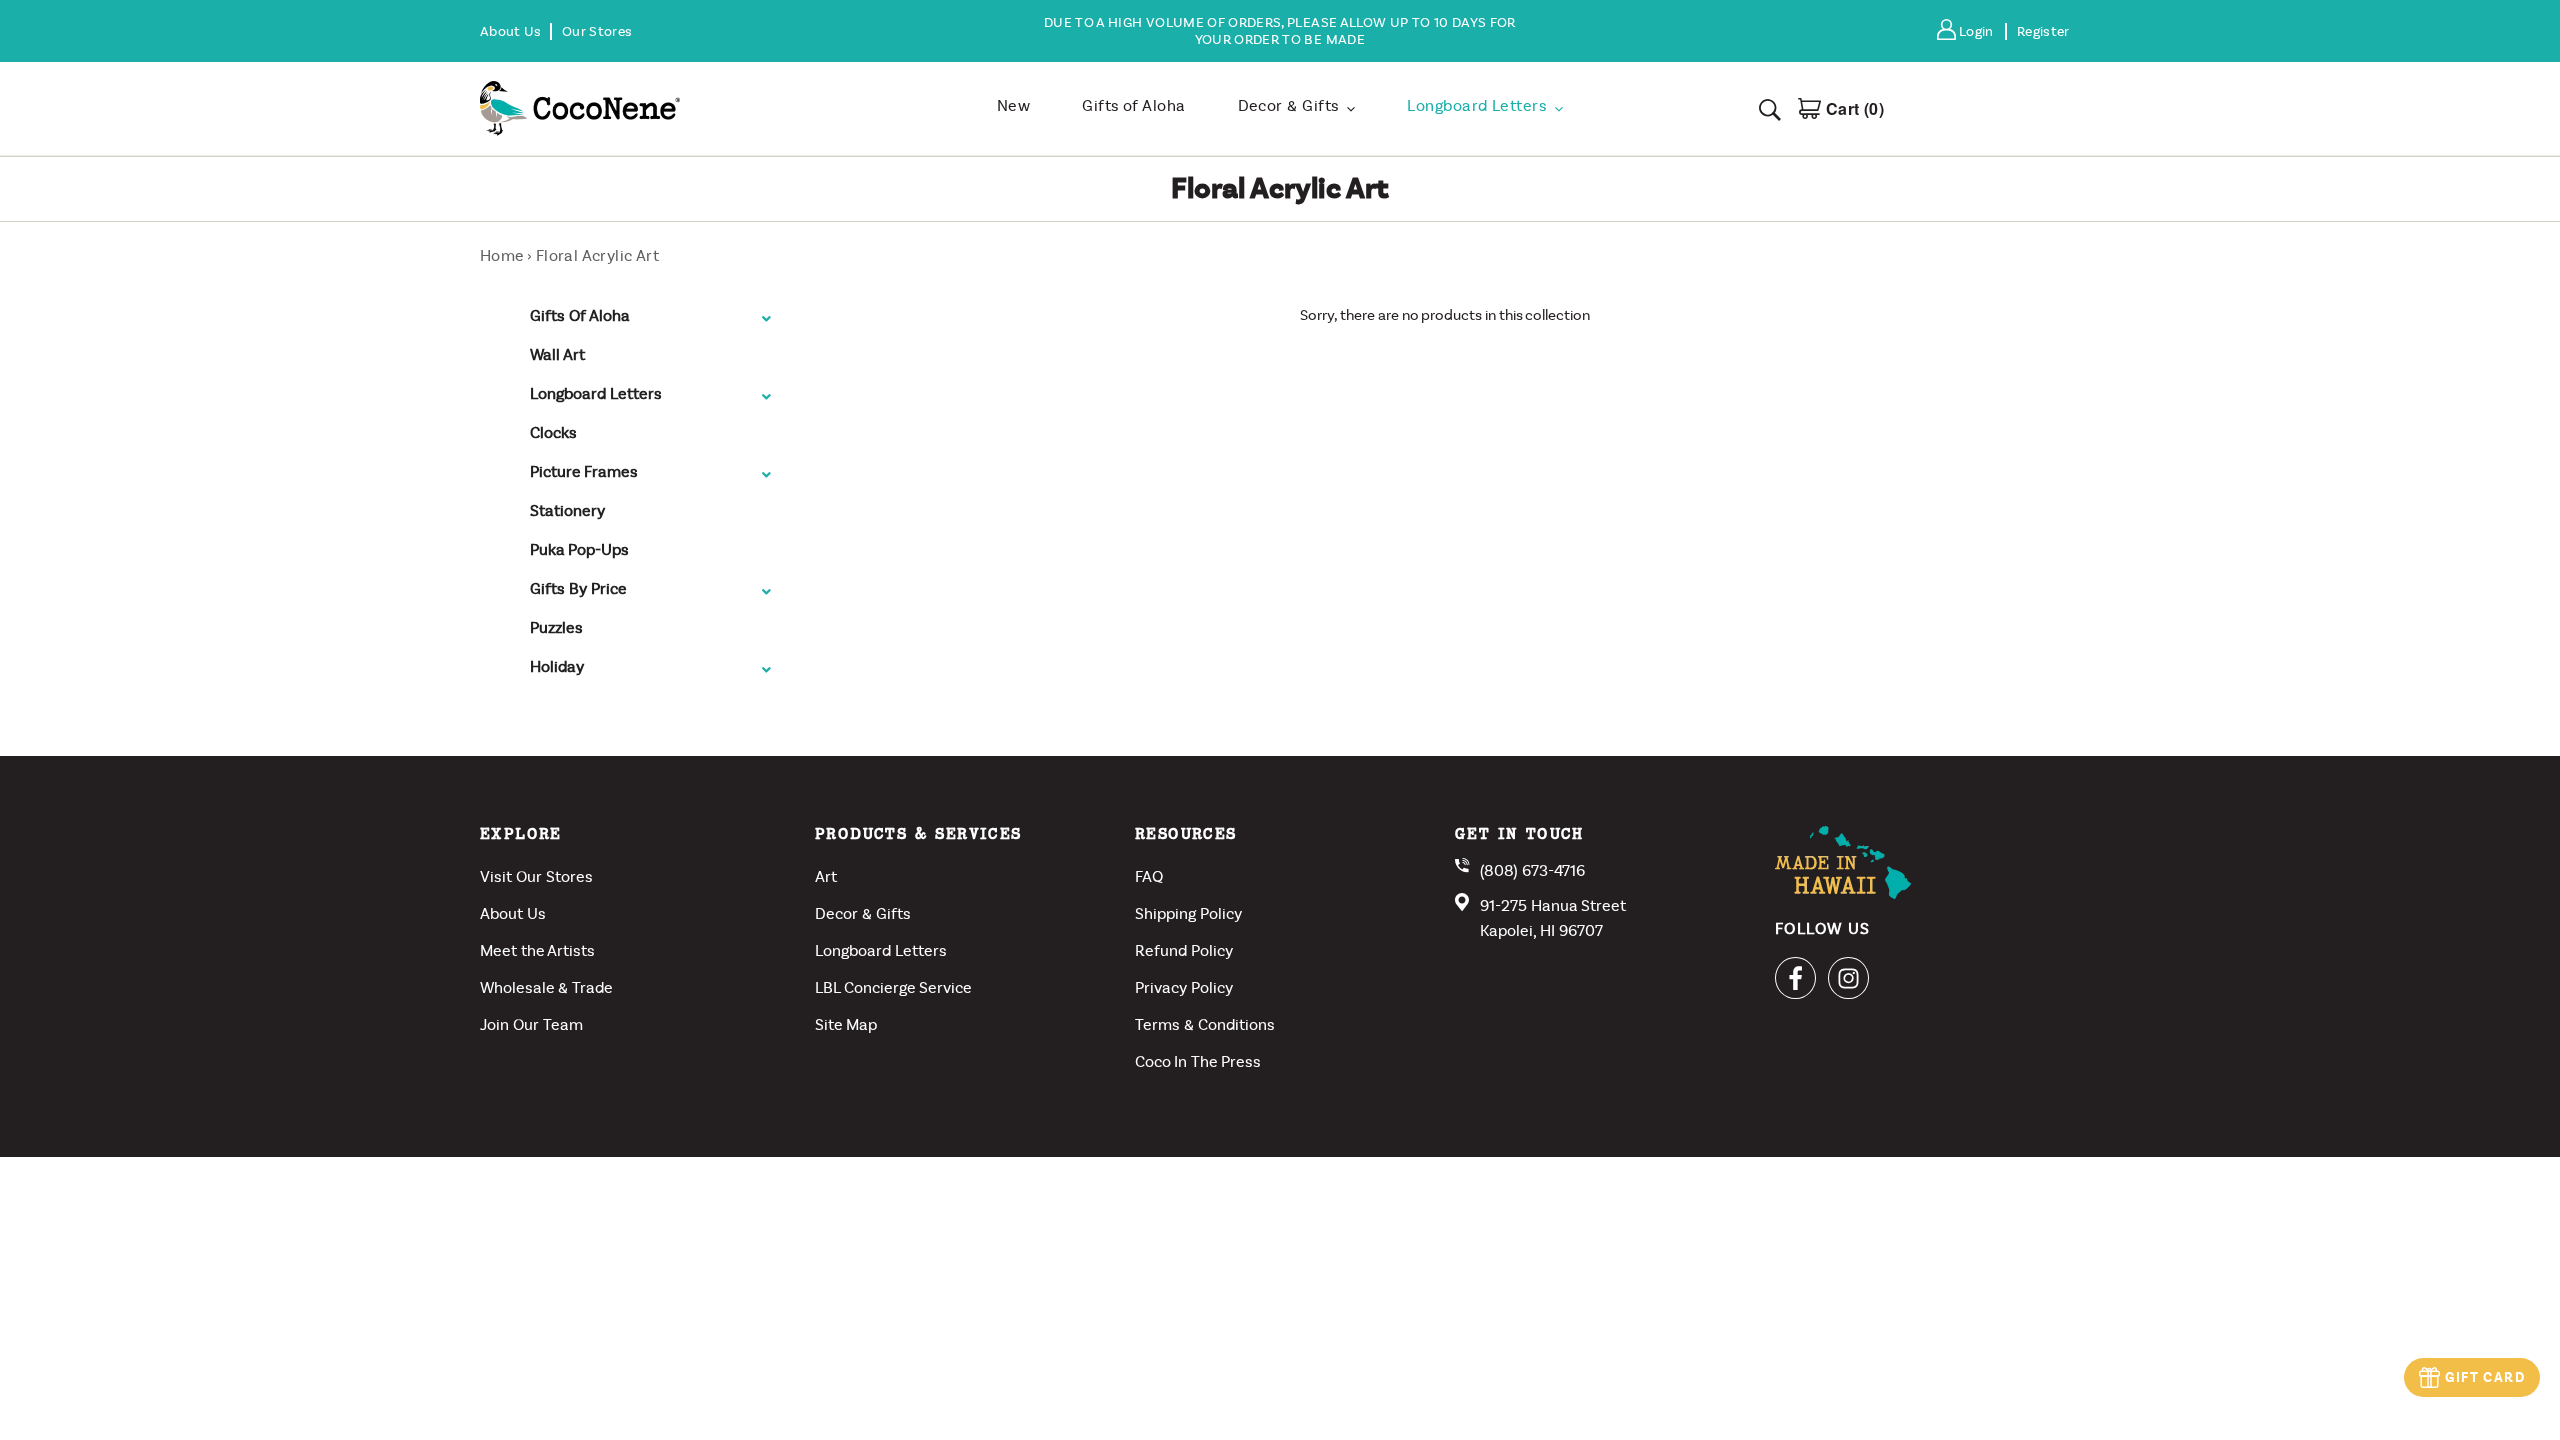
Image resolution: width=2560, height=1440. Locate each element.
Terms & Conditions (1205, 1024)
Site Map (846, 1024)
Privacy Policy (1184, 987)
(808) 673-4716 (1532, 870)
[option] (1279, 31)
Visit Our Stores (536, 876)
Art (826, 876)
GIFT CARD (2485, 1377)
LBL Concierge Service (893, 987)
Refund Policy (1184, 950)
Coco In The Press (1198, 1061)
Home (502, 255)
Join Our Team (531, 1024)
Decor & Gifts (863, 913)
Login (1981, 31)
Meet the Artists (537, 950)
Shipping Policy (1188, 913)
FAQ (1149, 876)
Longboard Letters (881, 950)
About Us (513, 913)
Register (2043, 31)
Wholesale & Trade (546, 987)
